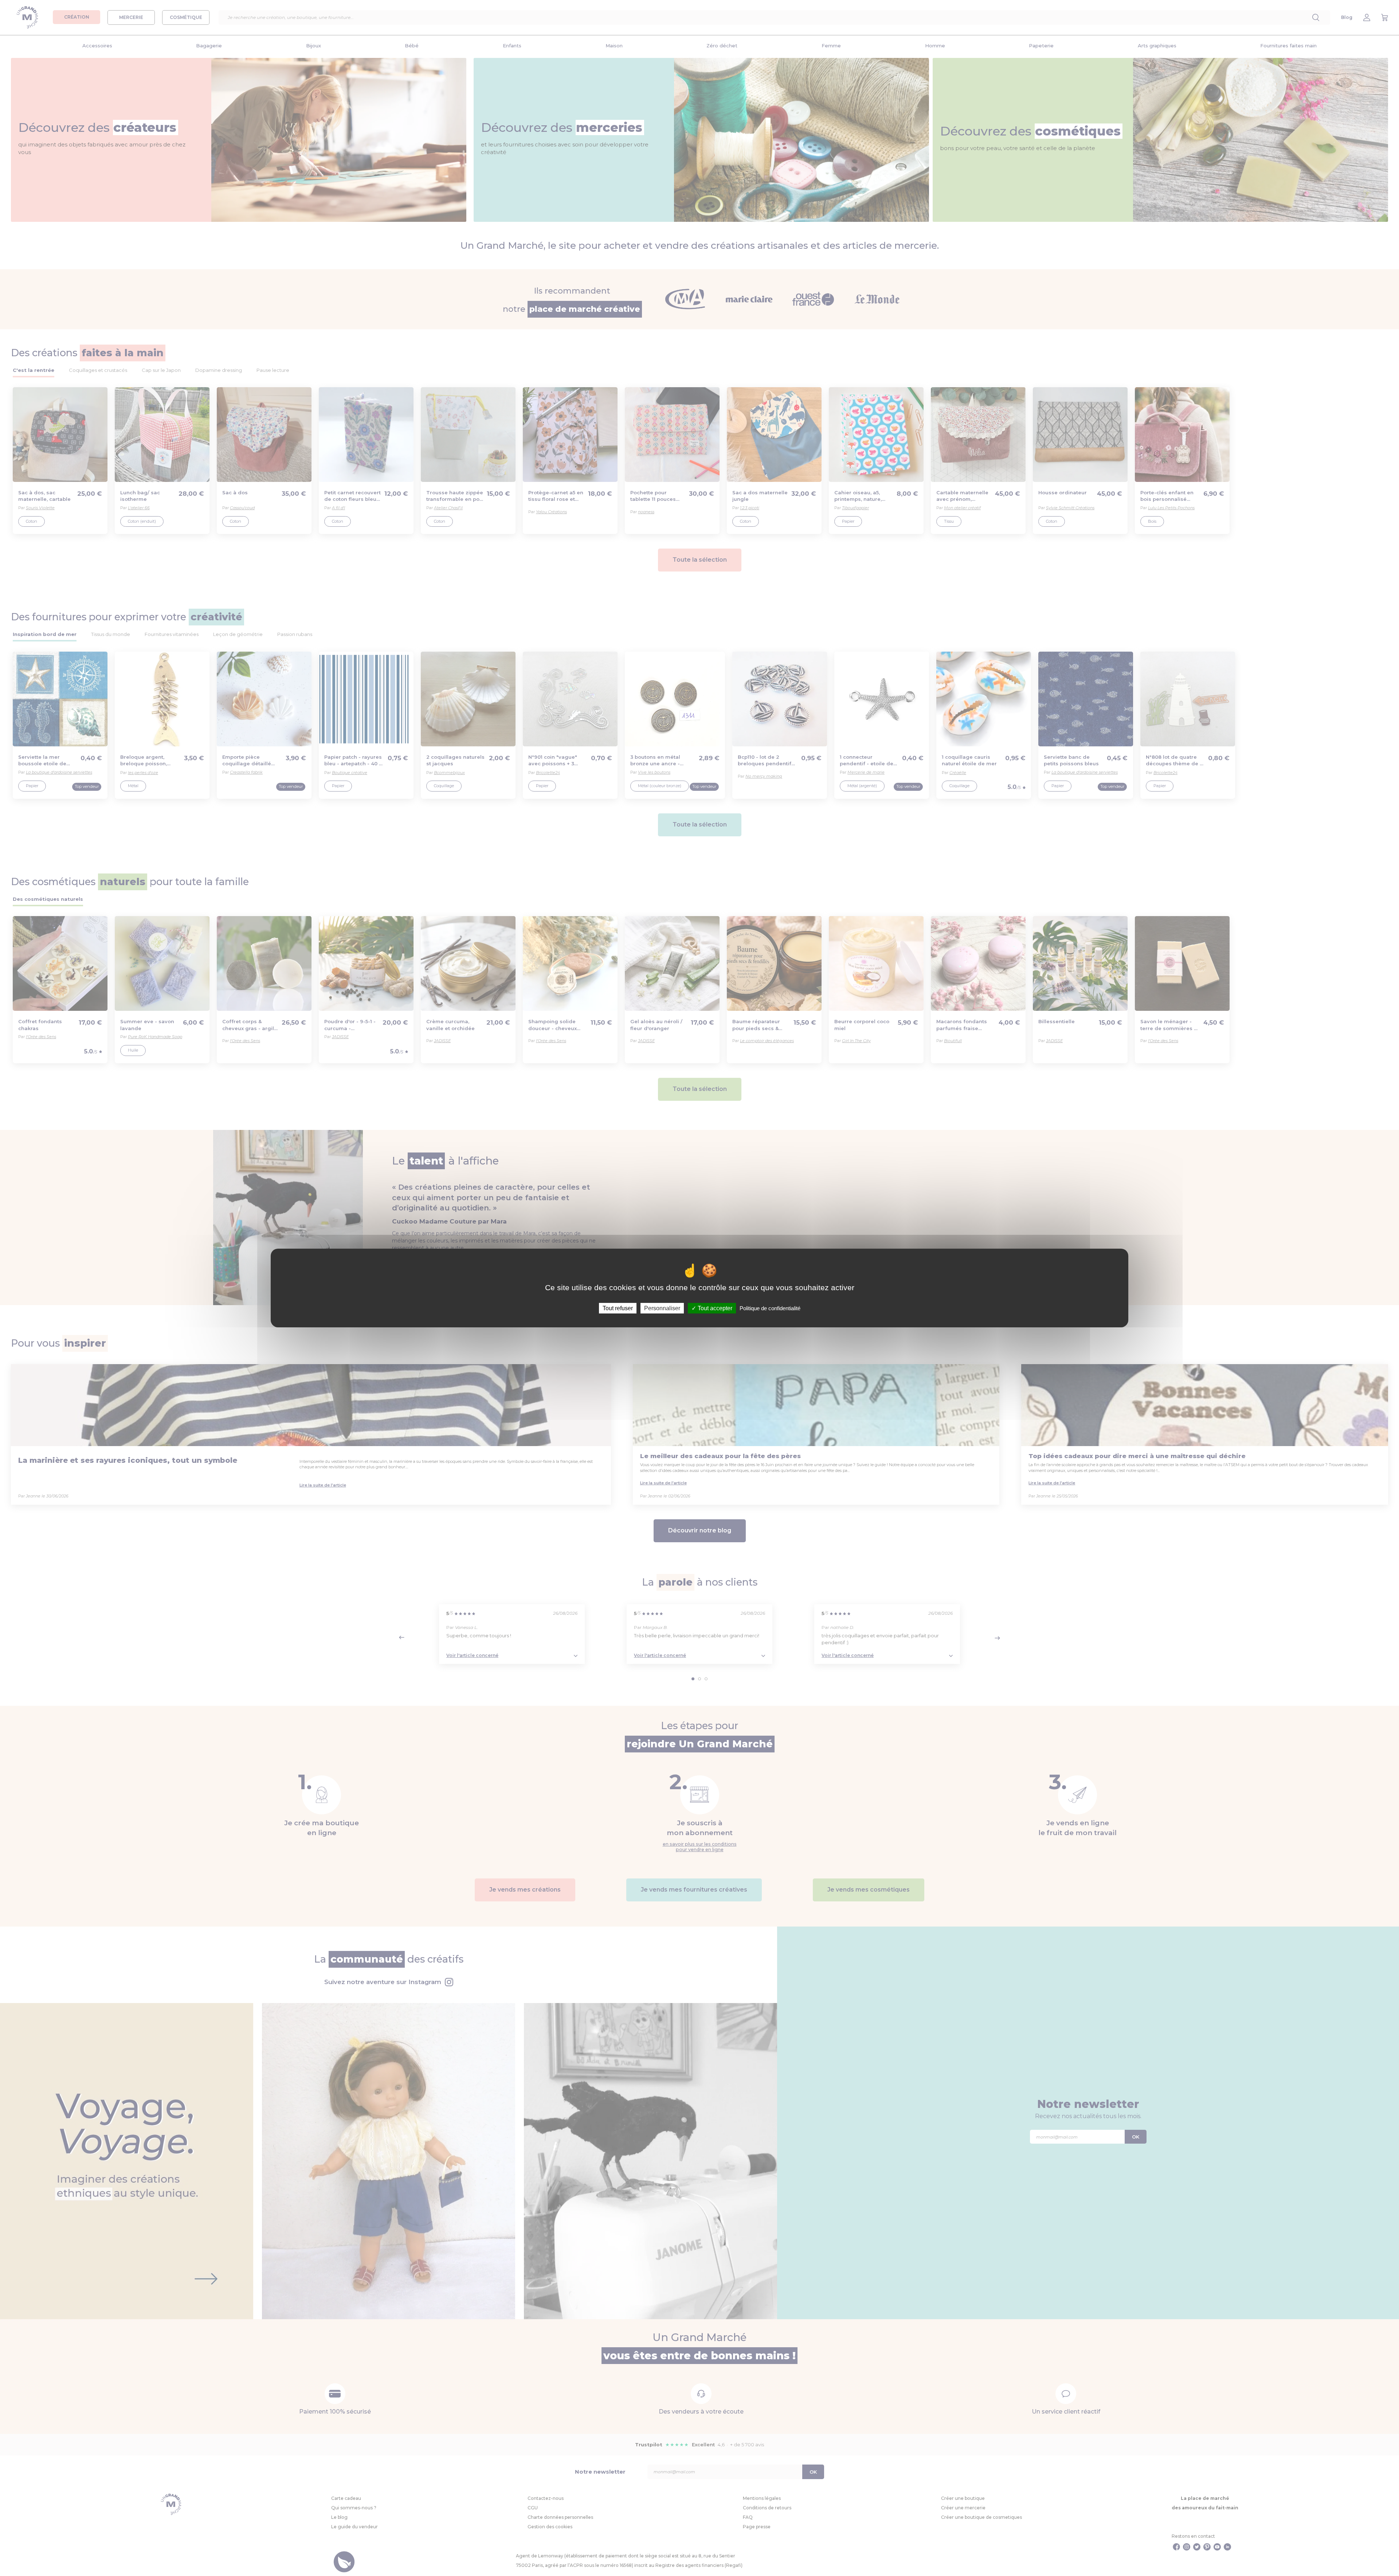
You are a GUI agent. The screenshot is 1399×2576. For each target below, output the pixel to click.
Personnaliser (662, 1308)
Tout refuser (618, 1308)
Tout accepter (714, 1308)
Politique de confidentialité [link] (770, 1308)
